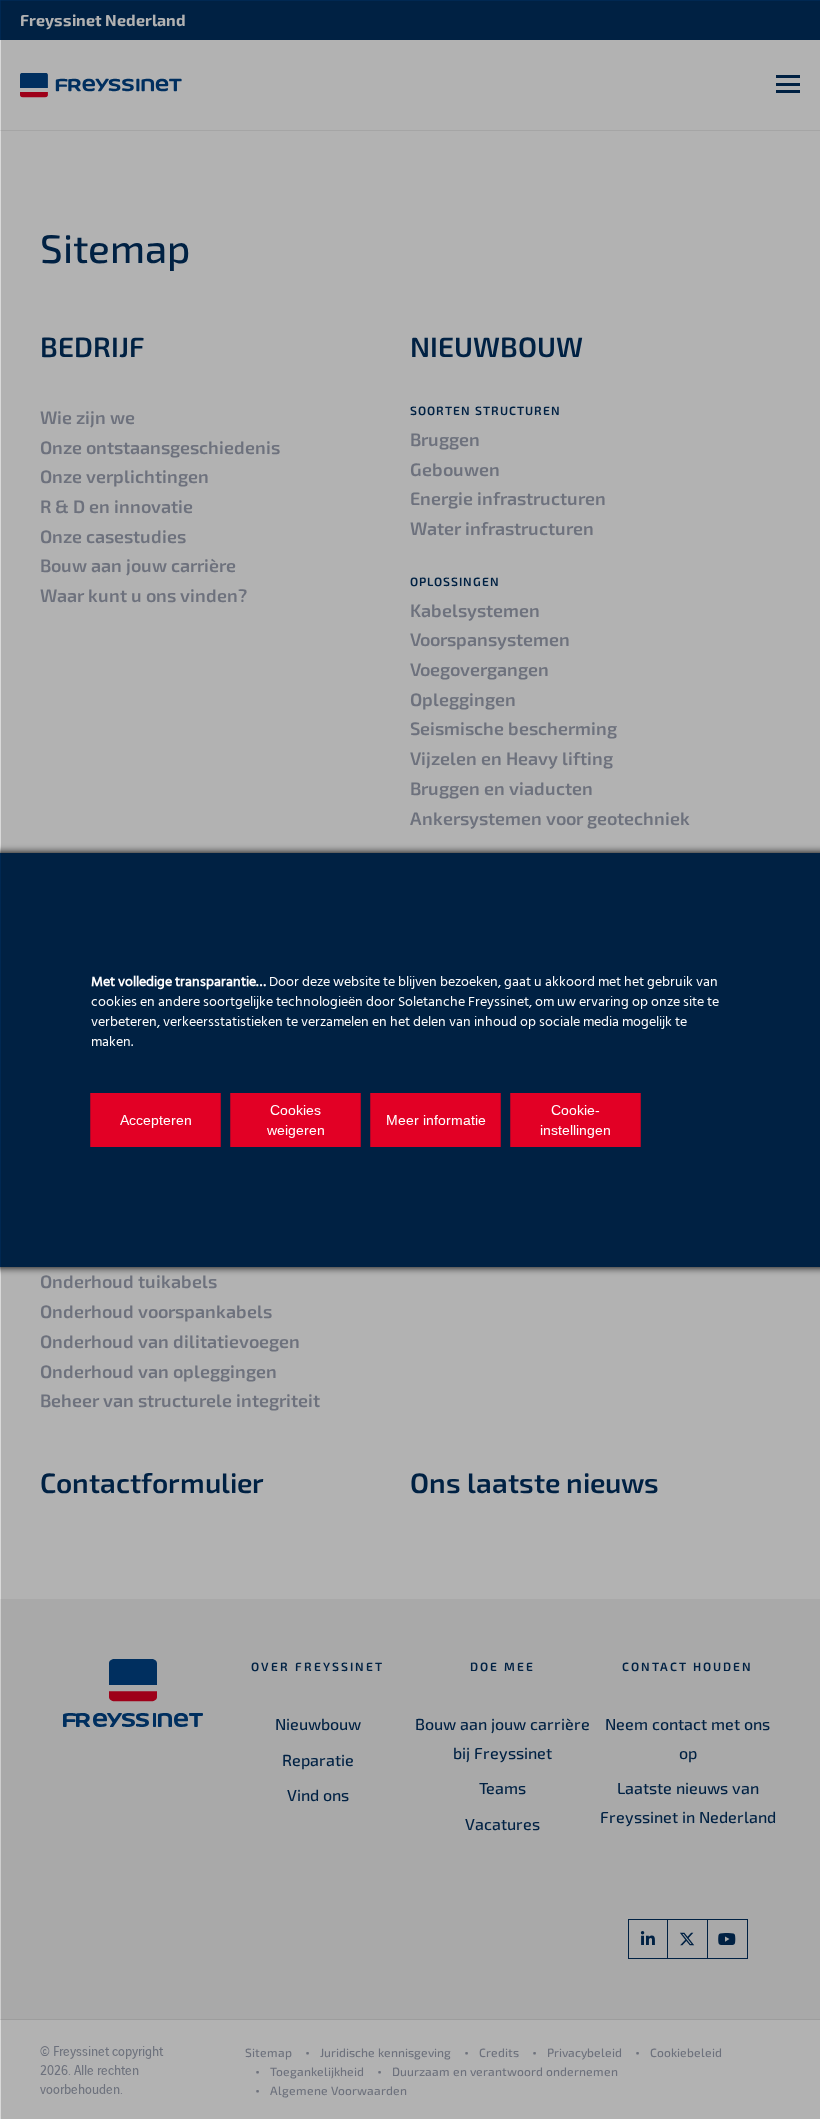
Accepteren (156, 1120)
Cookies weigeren (296, 1120)
